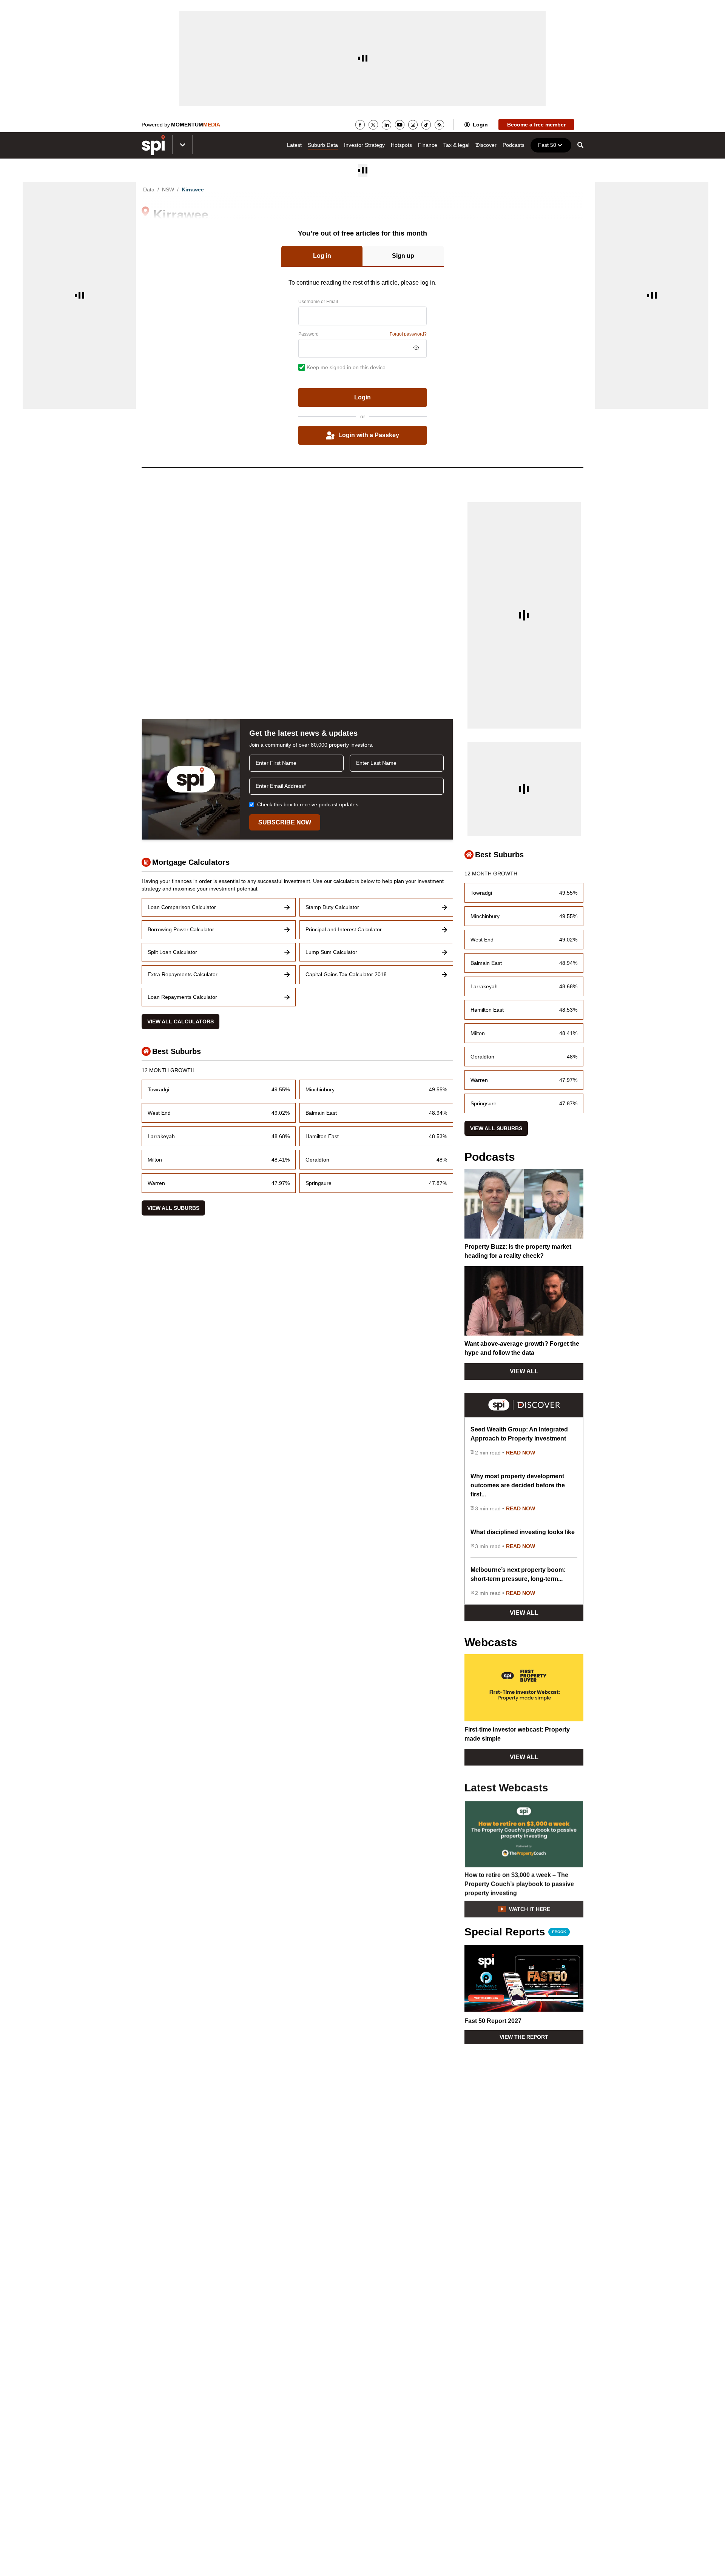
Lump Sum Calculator (331, 952)
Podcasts (514, 145)
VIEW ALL (524, 1371)
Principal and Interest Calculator (344, 929)
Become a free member (536, 125)
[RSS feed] (439, 125)
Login (480, 125)
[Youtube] (400, 125)
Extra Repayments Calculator (183, 974)
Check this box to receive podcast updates (308, 804)
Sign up (403, 256)
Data (149, 190)
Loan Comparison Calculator (182, 907)
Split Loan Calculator (172, 952)
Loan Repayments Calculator (182, 997)
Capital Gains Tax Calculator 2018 (346, 974)
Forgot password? (408, 334)
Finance (428, 145)
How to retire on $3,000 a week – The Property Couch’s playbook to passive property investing (519, 1883)
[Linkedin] (386, 125)
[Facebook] (360, 125)
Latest (294, 145)
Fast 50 (547, 145)
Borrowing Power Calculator (181, 929)
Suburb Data (323, 145)
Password (309, 334)
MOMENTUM (196, 125)
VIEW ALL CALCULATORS (180, 1021)
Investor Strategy (364, 145)
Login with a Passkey (369, 435)
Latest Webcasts (506, 1787)
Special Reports (515, 1932)
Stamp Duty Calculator (332, 907)
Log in (322, 256)
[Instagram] (413, 125)
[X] (373, 125)
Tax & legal (456, 145)
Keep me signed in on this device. (347, 367)
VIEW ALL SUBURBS (173, 1208)
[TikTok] (426, 125)
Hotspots (401, 145)
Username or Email (318, 302)
